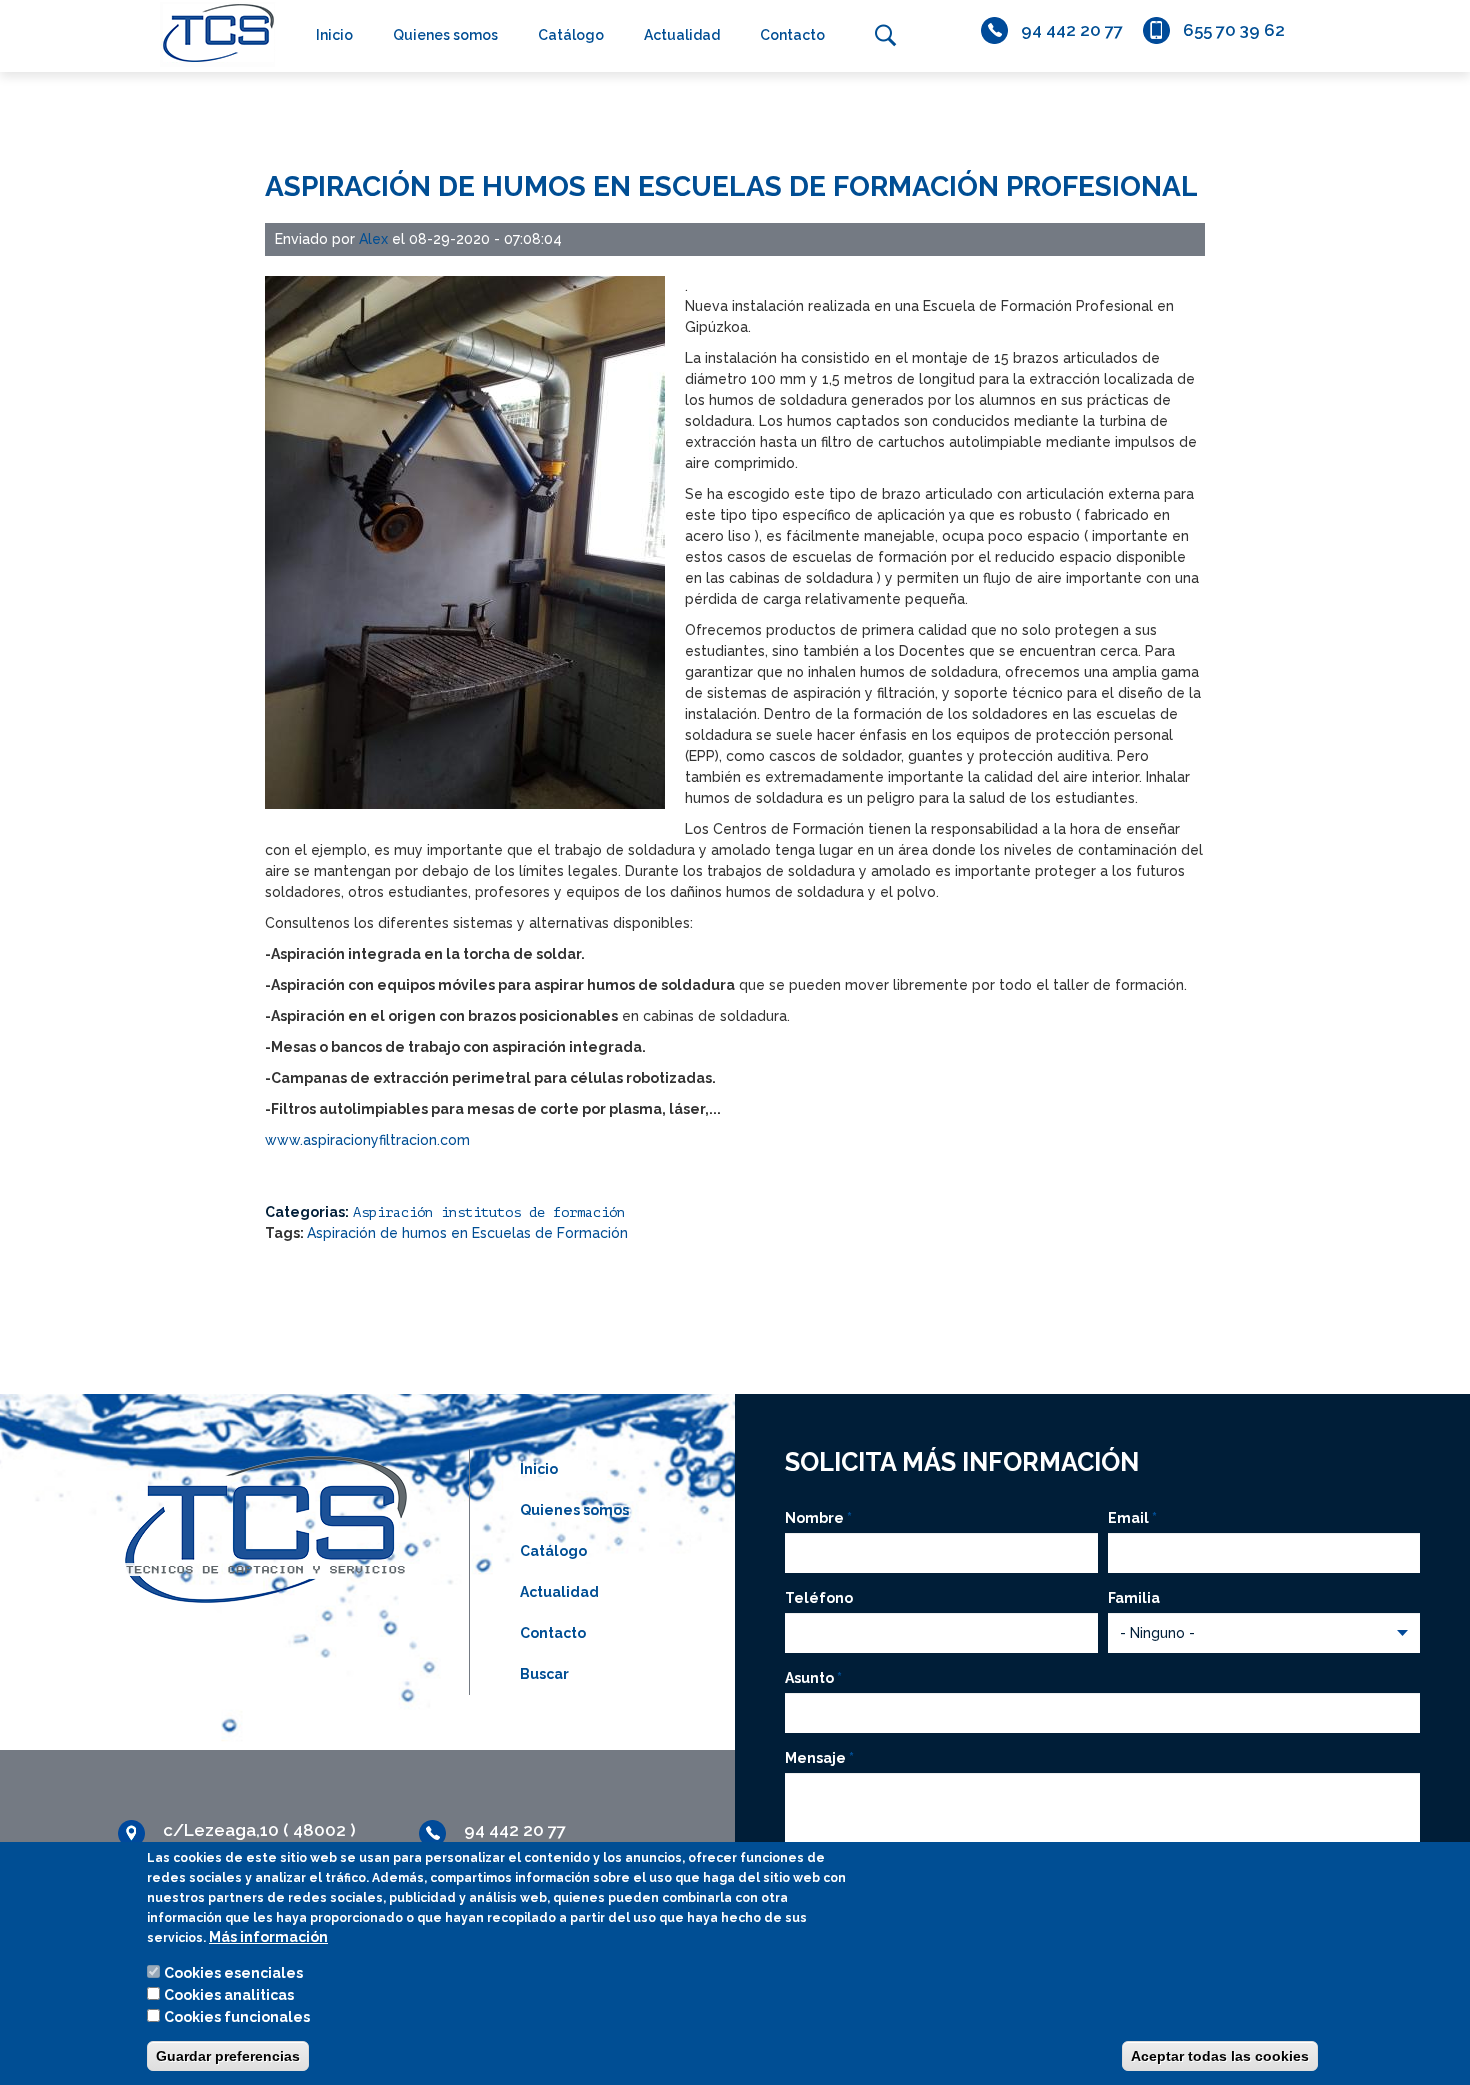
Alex (373, 239)
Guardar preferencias (228, 2056)
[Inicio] (213, 33)
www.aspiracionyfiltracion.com (367, 1140)
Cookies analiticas (229, 1995)
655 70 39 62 (1234, 30)
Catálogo (571, 35)
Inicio (334, 35)
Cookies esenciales (233, 1973)
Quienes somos (445, 35)
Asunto (813, 1678)
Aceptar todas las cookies (1220, 2056)
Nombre (818, 1518)
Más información (268, 1937)
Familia (1134, 1598)
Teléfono (819, 1598)
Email (1132, 1518)
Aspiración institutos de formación (489, 1212)
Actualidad (682, 35)
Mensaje (819, 1758)
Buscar (885, 35)
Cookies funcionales (237, 2017)
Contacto (792, 35)
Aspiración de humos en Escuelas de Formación (467, 1233)
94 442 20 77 (1072, 30)
